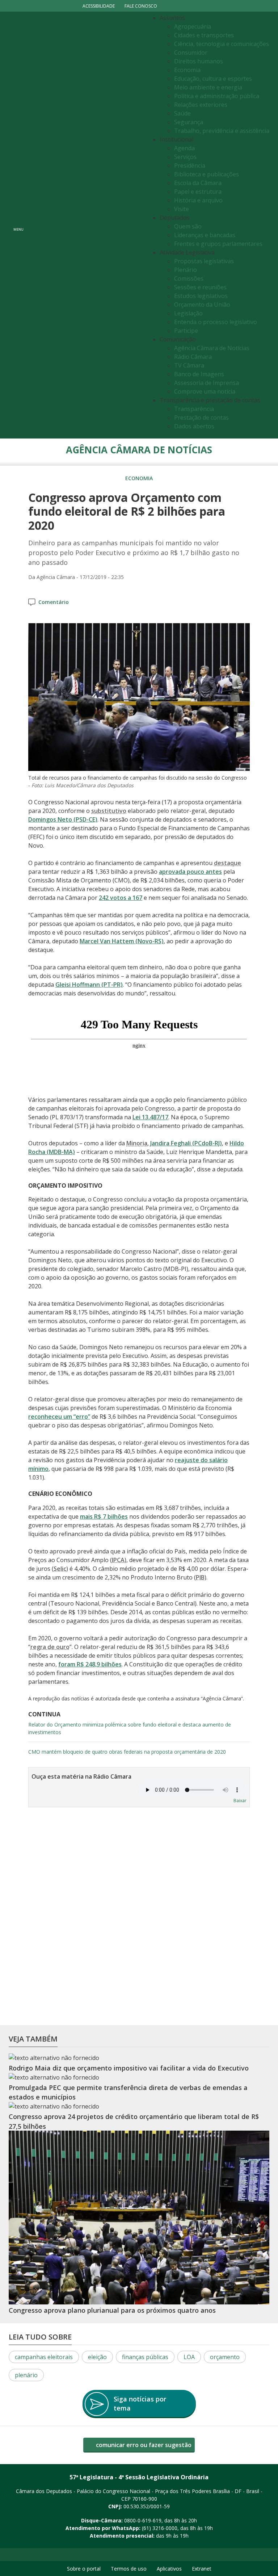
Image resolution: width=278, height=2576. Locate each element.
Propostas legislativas (204, 261)
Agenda (184, 148)
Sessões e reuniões (200, 287)
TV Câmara (189, 365)
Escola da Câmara (198, 183)
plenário (26, 2375)
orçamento (225, 2357)
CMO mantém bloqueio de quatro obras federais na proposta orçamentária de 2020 (127, 1752)
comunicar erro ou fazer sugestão (143, 2445)
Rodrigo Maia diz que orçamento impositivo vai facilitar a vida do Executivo (129, 2068)
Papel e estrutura (198, 192)
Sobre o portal (84, 2569)
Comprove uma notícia (205, 391)
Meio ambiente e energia (208, 87)
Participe (186, 331)
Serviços (185, 157)
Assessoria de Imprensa (207, 383)
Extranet (202, 2569)
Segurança (189, 122)
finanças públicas (145, 2357)
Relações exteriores (201, 105)
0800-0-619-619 (143, 2520)
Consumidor (191, 53)
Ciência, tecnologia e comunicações (222, 44)
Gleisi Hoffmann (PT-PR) (89, 985)
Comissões (189, 278)
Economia (187, 70)
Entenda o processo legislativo (216, 322)
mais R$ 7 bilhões (104, 1516)
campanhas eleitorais (44, 2357)
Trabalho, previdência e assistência (222, 131)
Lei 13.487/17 (150, 1117)
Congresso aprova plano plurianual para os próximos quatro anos (112, 2310)
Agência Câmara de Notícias (212, 348)
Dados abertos (194, 426)
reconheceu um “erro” (59, 1417)
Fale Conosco (141, 6)
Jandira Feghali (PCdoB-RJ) (186, 1143)
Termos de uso (129, 2569)
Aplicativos (169, 2569)
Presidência (190, 165)
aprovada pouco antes (190, 872)
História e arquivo (198, 200)
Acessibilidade (99, 6)
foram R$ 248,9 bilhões (90, 1664)
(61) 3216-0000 (160, 2528)
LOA (189, 2357)
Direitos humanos (199, 61)
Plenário (186, 270)
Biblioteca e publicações (207, 174)
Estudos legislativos (201, 296)
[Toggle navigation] (87, 225)
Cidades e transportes (204, 35)
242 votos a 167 (121, 898)
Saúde (182, 113)
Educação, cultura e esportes (213, 79)
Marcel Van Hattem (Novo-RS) (122, 941)
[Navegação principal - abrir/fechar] (18, 225)
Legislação (188, 313)
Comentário (54, 602)
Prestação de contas (201, 418)
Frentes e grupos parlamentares (218, 244)
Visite (182, 209)
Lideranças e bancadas (205, 235)
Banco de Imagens (199, 374)
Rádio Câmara (193, 357)
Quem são (188, 226)
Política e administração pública (217, 96)
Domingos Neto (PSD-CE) (63, 819)
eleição (97, 2357)
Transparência (194, 409)
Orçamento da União (202, 305)
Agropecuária (193, 26)
